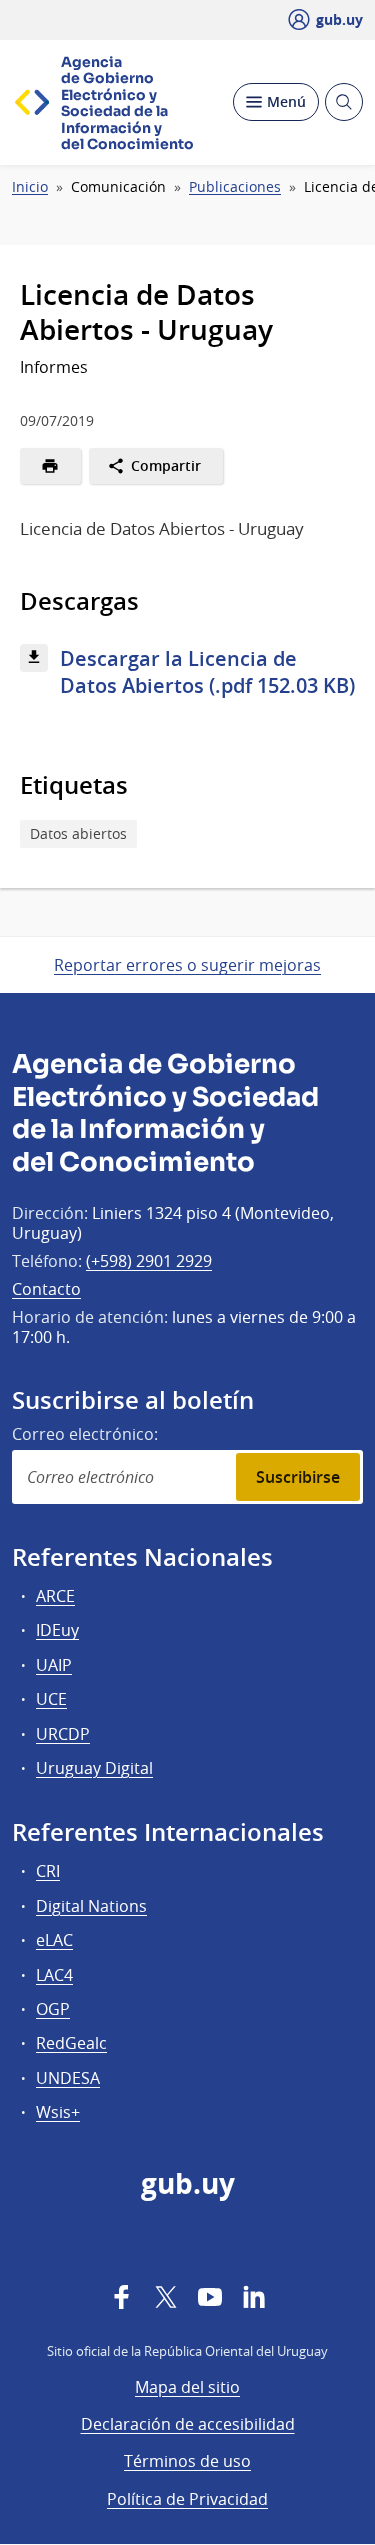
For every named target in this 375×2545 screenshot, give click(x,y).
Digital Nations (91, 1906)
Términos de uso (187, 2461)
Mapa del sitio (187, 2387)
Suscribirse (298, 1477)
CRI (48, 1871)
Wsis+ (58, 2112)
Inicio (30, 187)
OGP (53, 2009)
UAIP (54, 1665)
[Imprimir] (50, 466)
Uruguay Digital (94, 1768)
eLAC (54, 1940)
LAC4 (54, 1975)
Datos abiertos (78, 833)
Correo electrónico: (85, 1434)
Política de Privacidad (187, 2499)
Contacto (46, 1289)
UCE (51, 1699)
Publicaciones (235, 187)
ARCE (55, 1596)
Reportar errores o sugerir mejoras (187, 965)
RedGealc (71, 2043)
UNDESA (68, 2078)
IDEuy (57, 1630)
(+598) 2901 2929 (149, 1261)
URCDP (63, 1734)
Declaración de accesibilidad (188, 2424)
